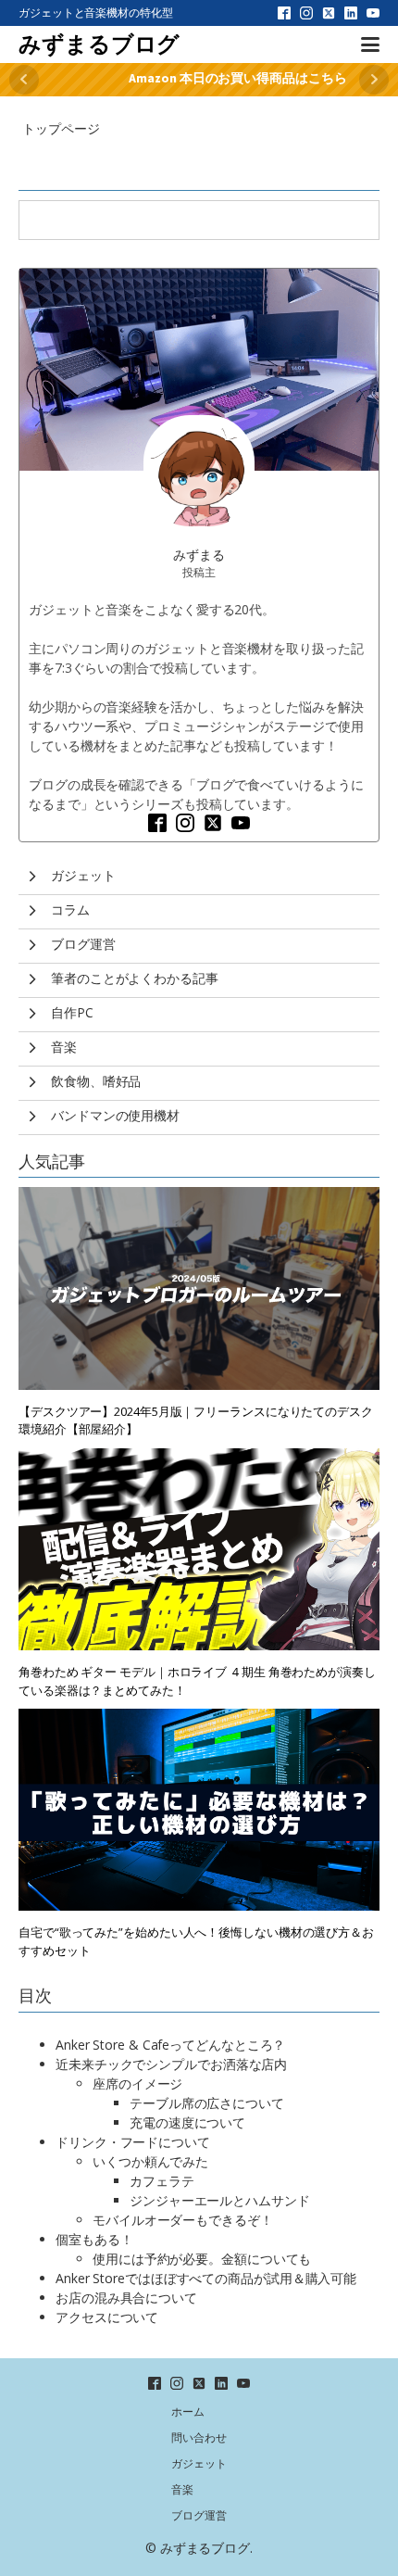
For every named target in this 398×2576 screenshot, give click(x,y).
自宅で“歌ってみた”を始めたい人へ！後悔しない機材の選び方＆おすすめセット (196, 1941)
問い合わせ (199, 2437)
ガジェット (199, 2463)
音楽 (182, 2489)
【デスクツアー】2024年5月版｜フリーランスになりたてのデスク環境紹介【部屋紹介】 (196, 1421)
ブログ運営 (199, 2515)
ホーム (188, 2412)
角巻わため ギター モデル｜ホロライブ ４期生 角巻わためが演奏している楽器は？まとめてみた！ (197, 1681)
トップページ (61, 128)
